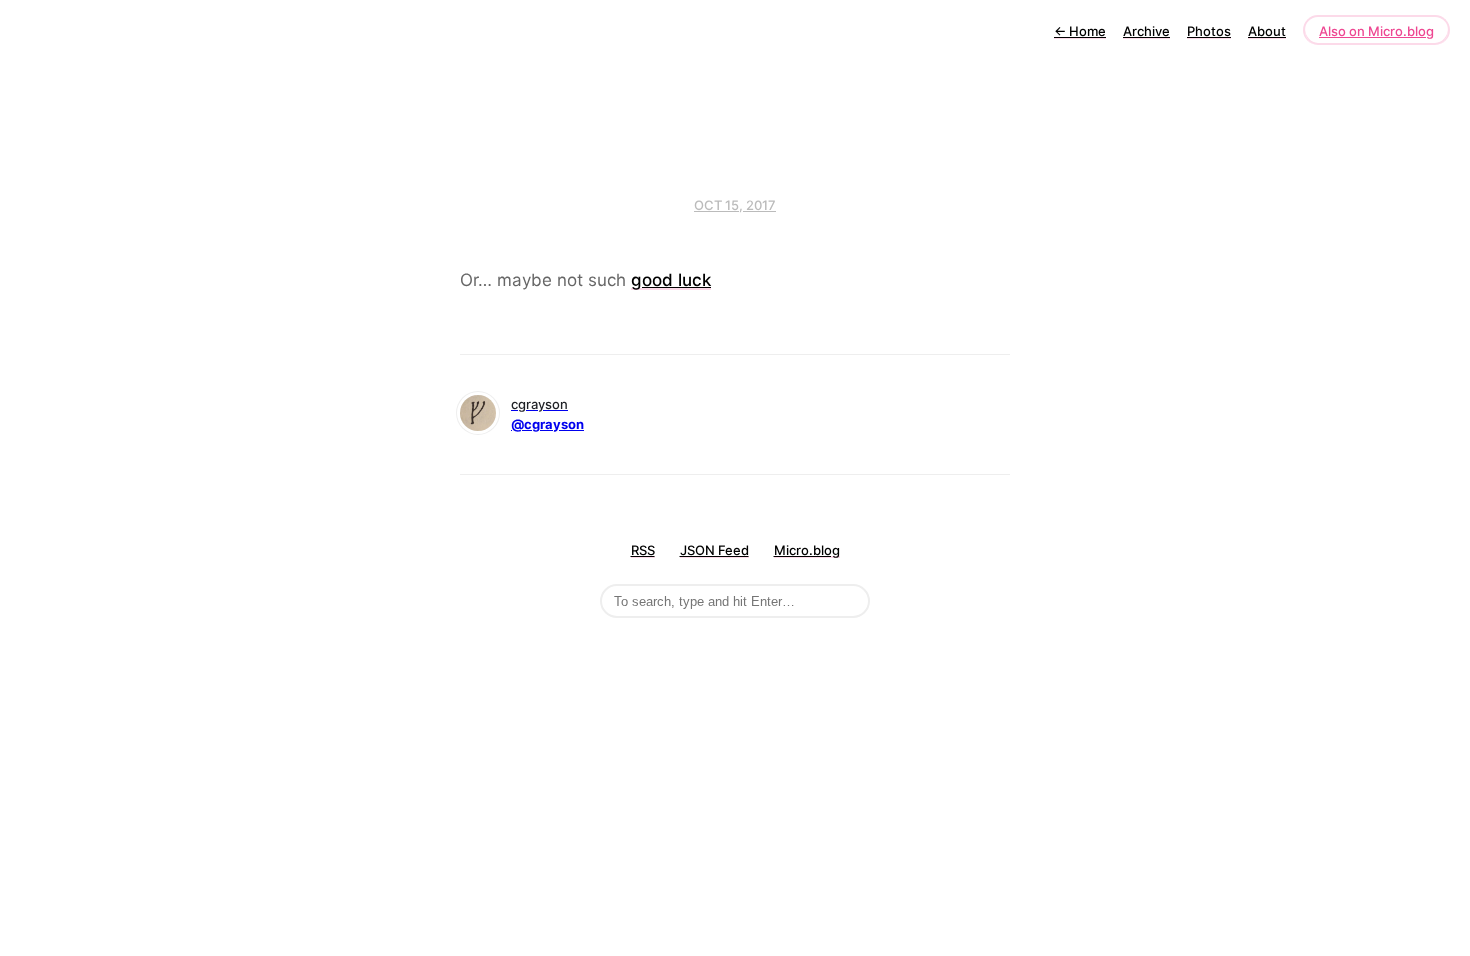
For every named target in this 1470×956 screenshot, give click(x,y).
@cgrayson (547, 424)
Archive (1146, 31)
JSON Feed (714, 550)
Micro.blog (807, 550)
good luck (671, 280)
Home (1080, 31)
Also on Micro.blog (1376, 31)
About (1267, 31)
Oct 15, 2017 (735, 205)
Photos (1209, 31)
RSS (643, 550)
